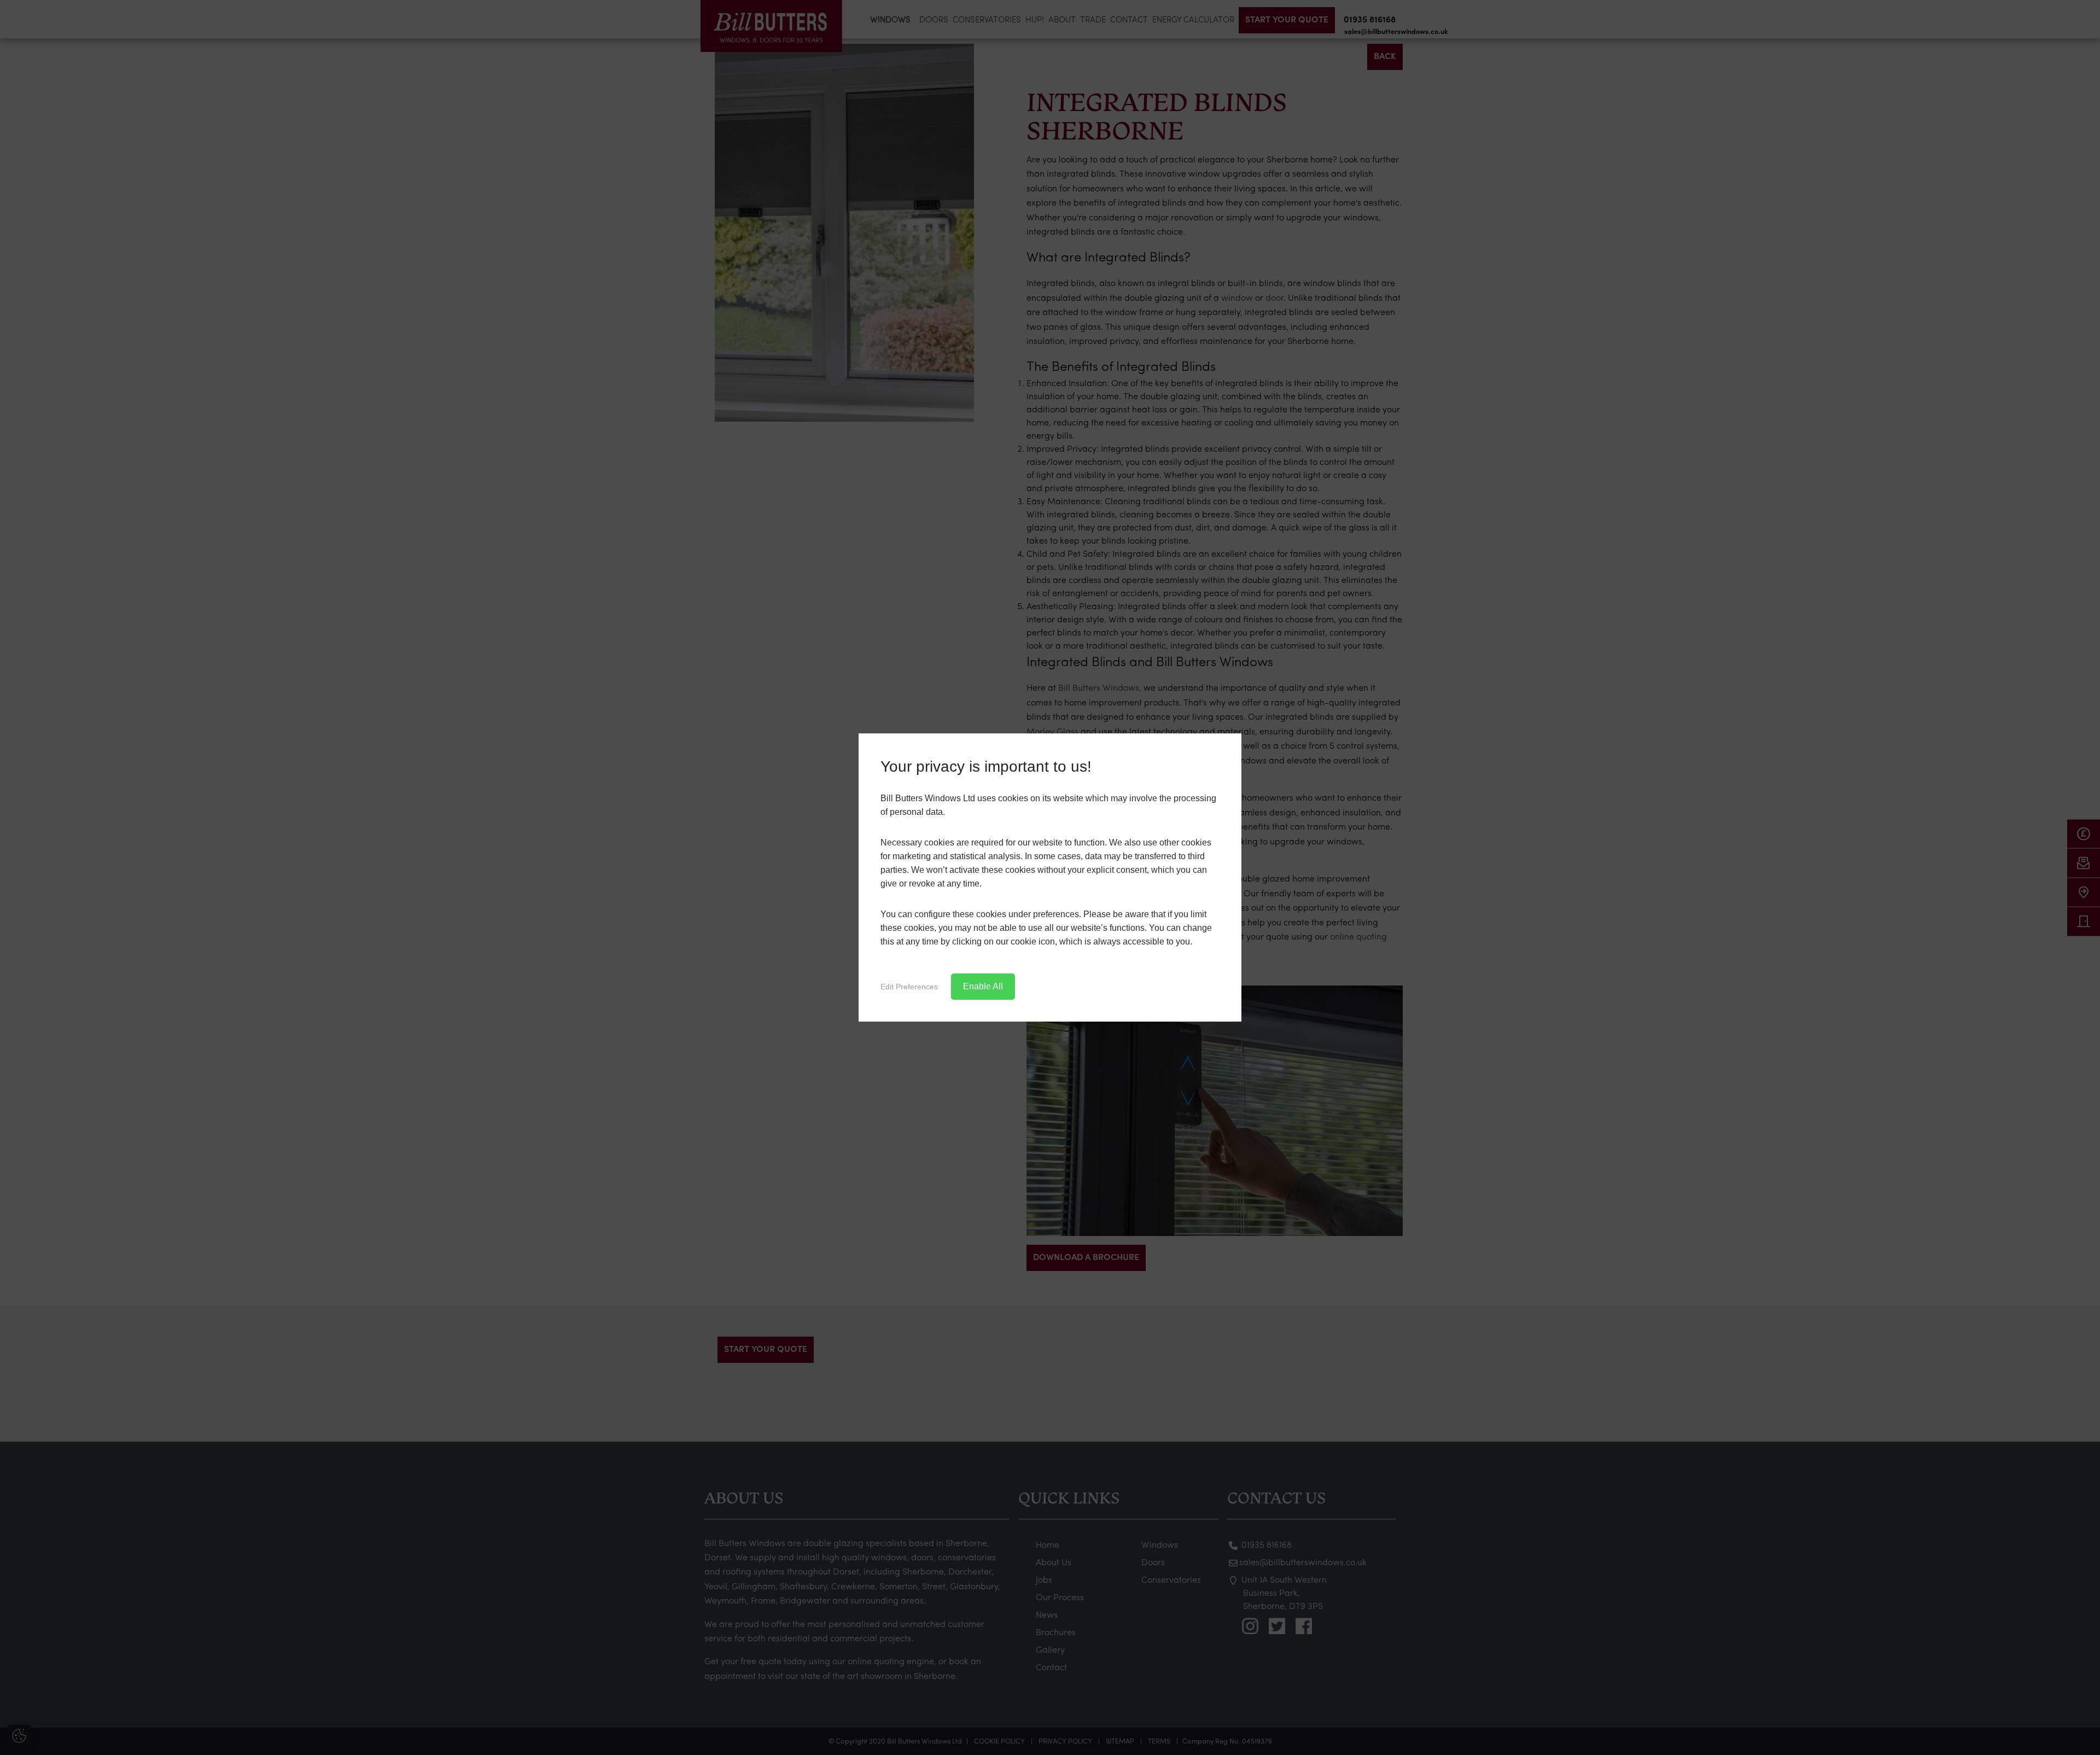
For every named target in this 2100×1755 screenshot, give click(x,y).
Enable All (983, 986)
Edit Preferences (909, 987)
